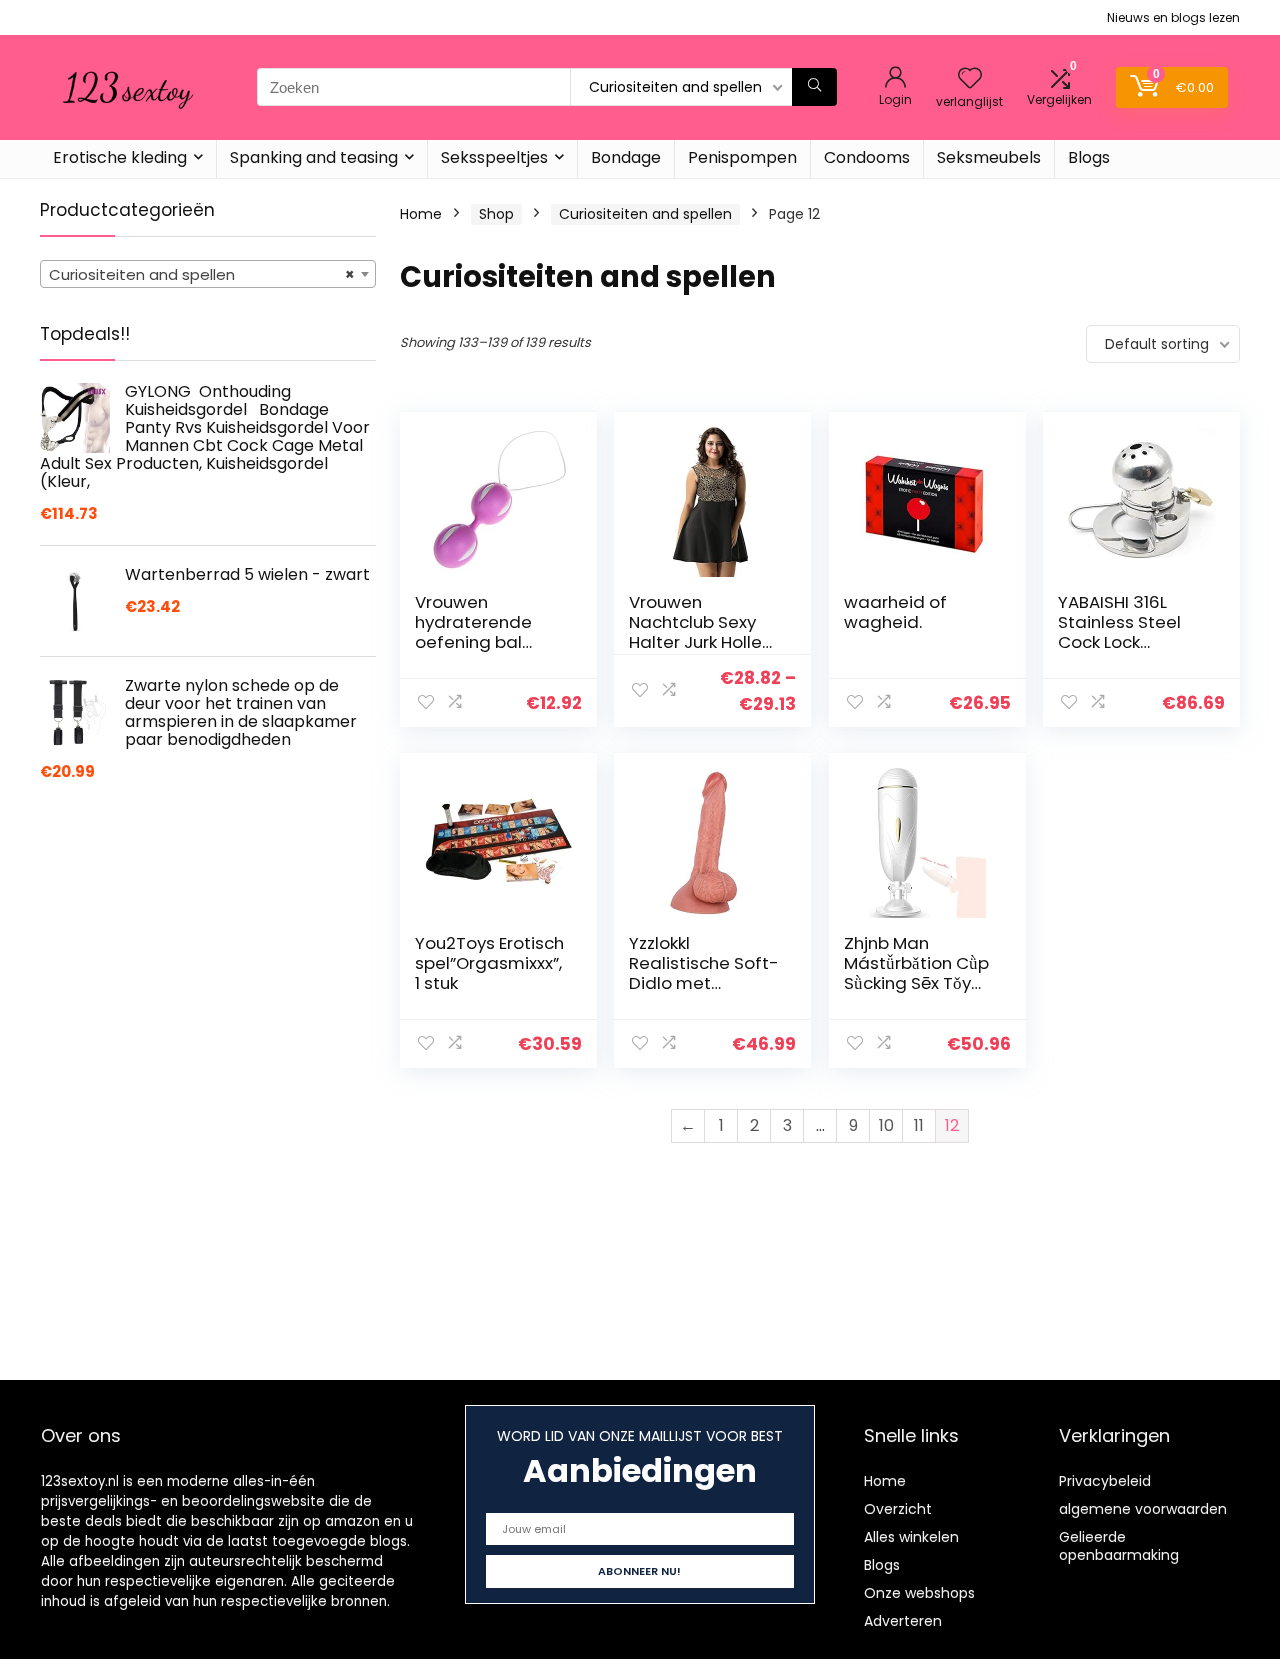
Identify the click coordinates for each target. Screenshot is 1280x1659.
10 (886, 1125)
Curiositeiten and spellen (645, 214)
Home (421, 214)
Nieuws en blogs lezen (1173, 17)
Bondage (626, 157)
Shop (496, 214)
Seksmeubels (989, 157)
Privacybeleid (1105, 1481)
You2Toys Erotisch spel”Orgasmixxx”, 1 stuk (489, 963)
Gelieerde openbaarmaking (1119, 1546)
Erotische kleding (120, 157)
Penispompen (742, 157)
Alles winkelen (911, 1537)
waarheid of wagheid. (895, 612)
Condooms (867, 157)
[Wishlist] (970, 79)
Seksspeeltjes (494, 157)
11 (919, 1125)
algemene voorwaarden (1143, 1509)
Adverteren (903, 1621)
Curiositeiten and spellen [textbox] (202, 274)
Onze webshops (919, 1593)
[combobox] (208, 274)
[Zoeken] (814, 87)
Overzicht (898, 1509)
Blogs (1089, 157)
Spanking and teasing (314, 157)
